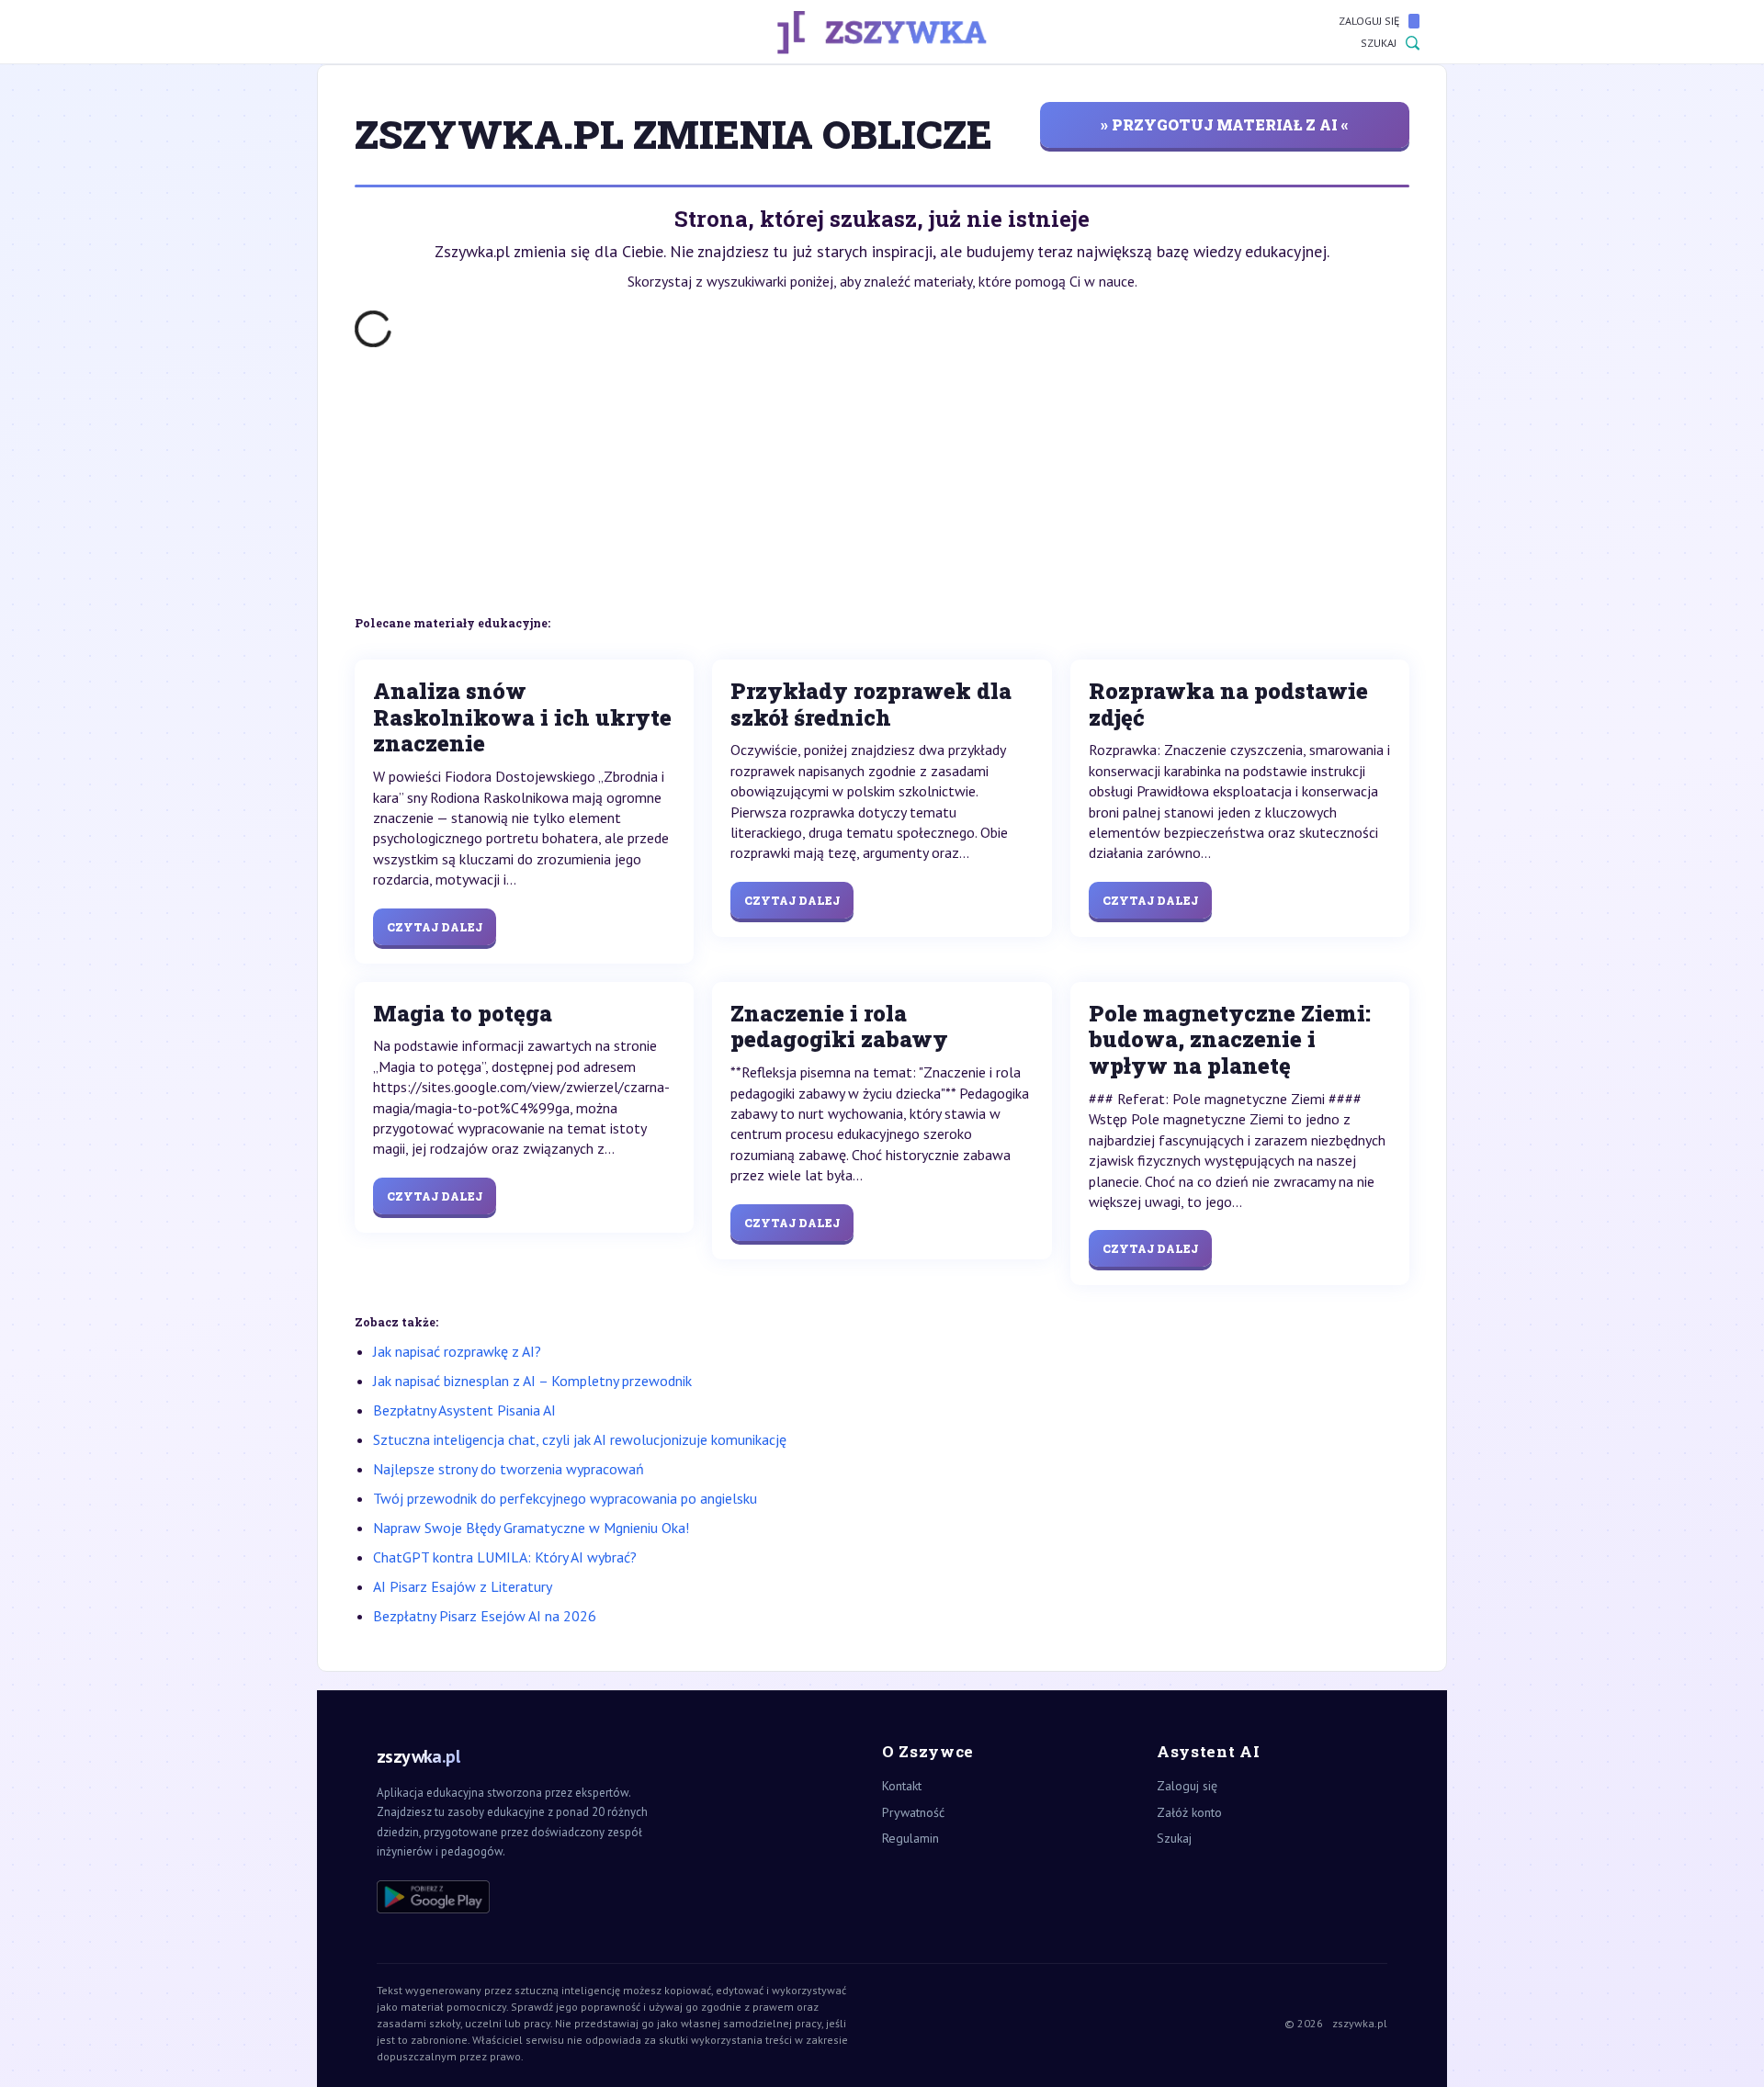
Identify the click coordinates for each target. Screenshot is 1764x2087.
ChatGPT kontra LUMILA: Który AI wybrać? (505, 1557)
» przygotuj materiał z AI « (1225, 124)
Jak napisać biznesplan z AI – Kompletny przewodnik (532, 1381)
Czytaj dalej (435, 927)
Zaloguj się (1369, 21)
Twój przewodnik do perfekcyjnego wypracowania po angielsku (565, 1498)
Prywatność (913, 1812)
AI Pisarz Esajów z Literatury (463, 1586)
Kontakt (902, 1786)
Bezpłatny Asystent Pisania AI (464, 1410)
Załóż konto (1189, 1812)
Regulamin (910, 1838)
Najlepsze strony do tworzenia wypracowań (509, 1469)
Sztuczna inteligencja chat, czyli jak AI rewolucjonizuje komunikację (580, 1439)
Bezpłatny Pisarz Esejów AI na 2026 (485, 1616)
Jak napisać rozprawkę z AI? (457, 1351)
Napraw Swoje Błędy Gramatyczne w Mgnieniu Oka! (531, 1528)
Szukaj (1379, 43)
